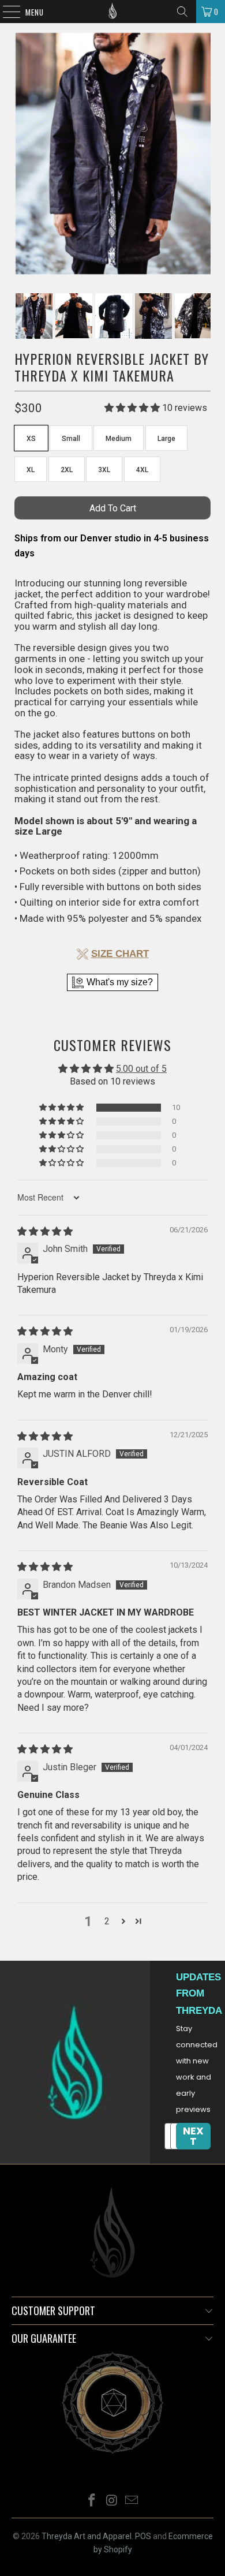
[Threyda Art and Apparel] (113, 12)
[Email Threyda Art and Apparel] (132, 2501)
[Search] (182, 12)
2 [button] (107, 1921)
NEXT (193, 2136)
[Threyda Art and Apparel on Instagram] (112, 2501)
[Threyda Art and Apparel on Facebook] (92, 2501)
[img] (45, 1231)
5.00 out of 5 (141, 1069)
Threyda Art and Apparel (87, 2536)
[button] (62, 1108)
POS (143, 2536)
